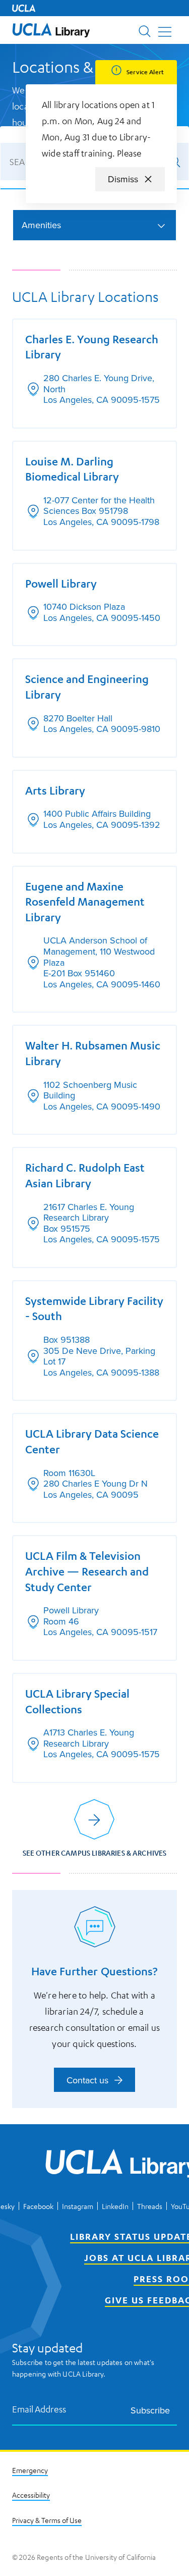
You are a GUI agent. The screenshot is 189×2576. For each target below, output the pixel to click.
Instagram (78, 2206)
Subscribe (150, 2410)
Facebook (38, 2206)
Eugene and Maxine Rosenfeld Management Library (85, 902)
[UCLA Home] (24, 8)
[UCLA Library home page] (51, 30)
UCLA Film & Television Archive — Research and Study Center (87, 1571)
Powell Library (61, 583)
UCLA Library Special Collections (77, 1701)
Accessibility (31, 2495)
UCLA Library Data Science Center (92, 1441)
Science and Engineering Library (87, 687)
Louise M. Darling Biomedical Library (72, 469)
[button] (51, 30)
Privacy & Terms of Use (47, 2520)
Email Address (39, 2409)
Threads (150, 2206)
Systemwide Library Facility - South (94, 1308)
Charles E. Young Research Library (92, 347)
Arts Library (55, 790)
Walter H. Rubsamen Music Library (93, 1053)
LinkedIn (115, 2206)
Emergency (30, 2470)
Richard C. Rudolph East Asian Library (85, 1175)
